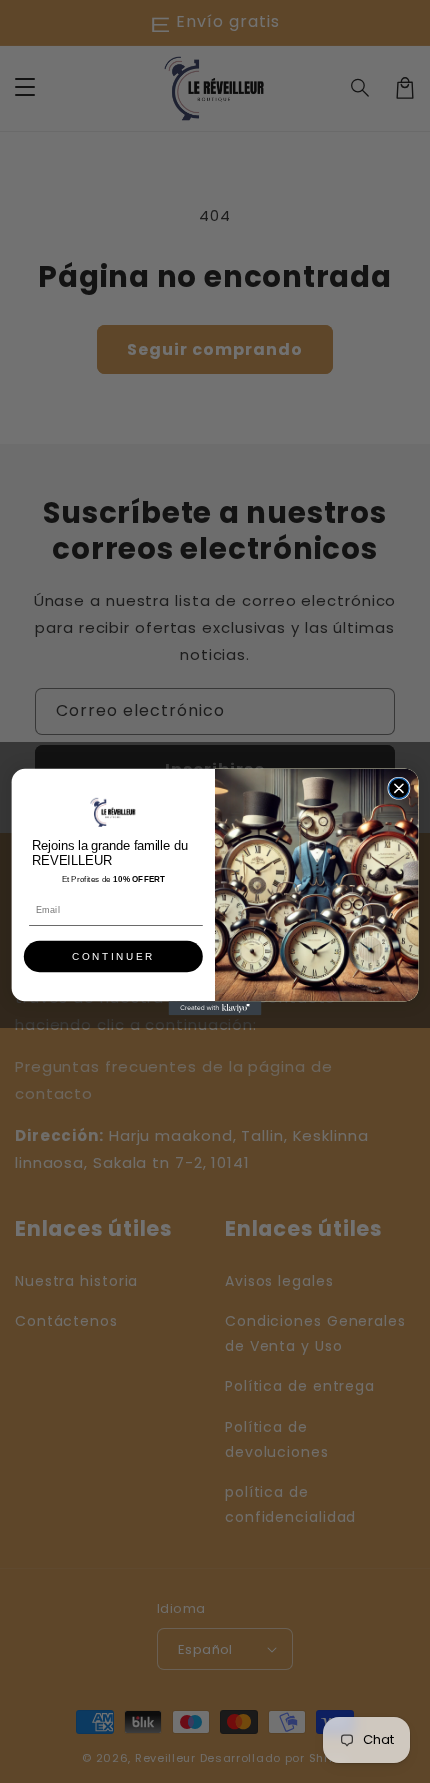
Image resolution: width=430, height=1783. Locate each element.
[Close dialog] (399, 788)
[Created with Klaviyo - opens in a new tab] (215, 1008)
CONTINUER (113, 956)
